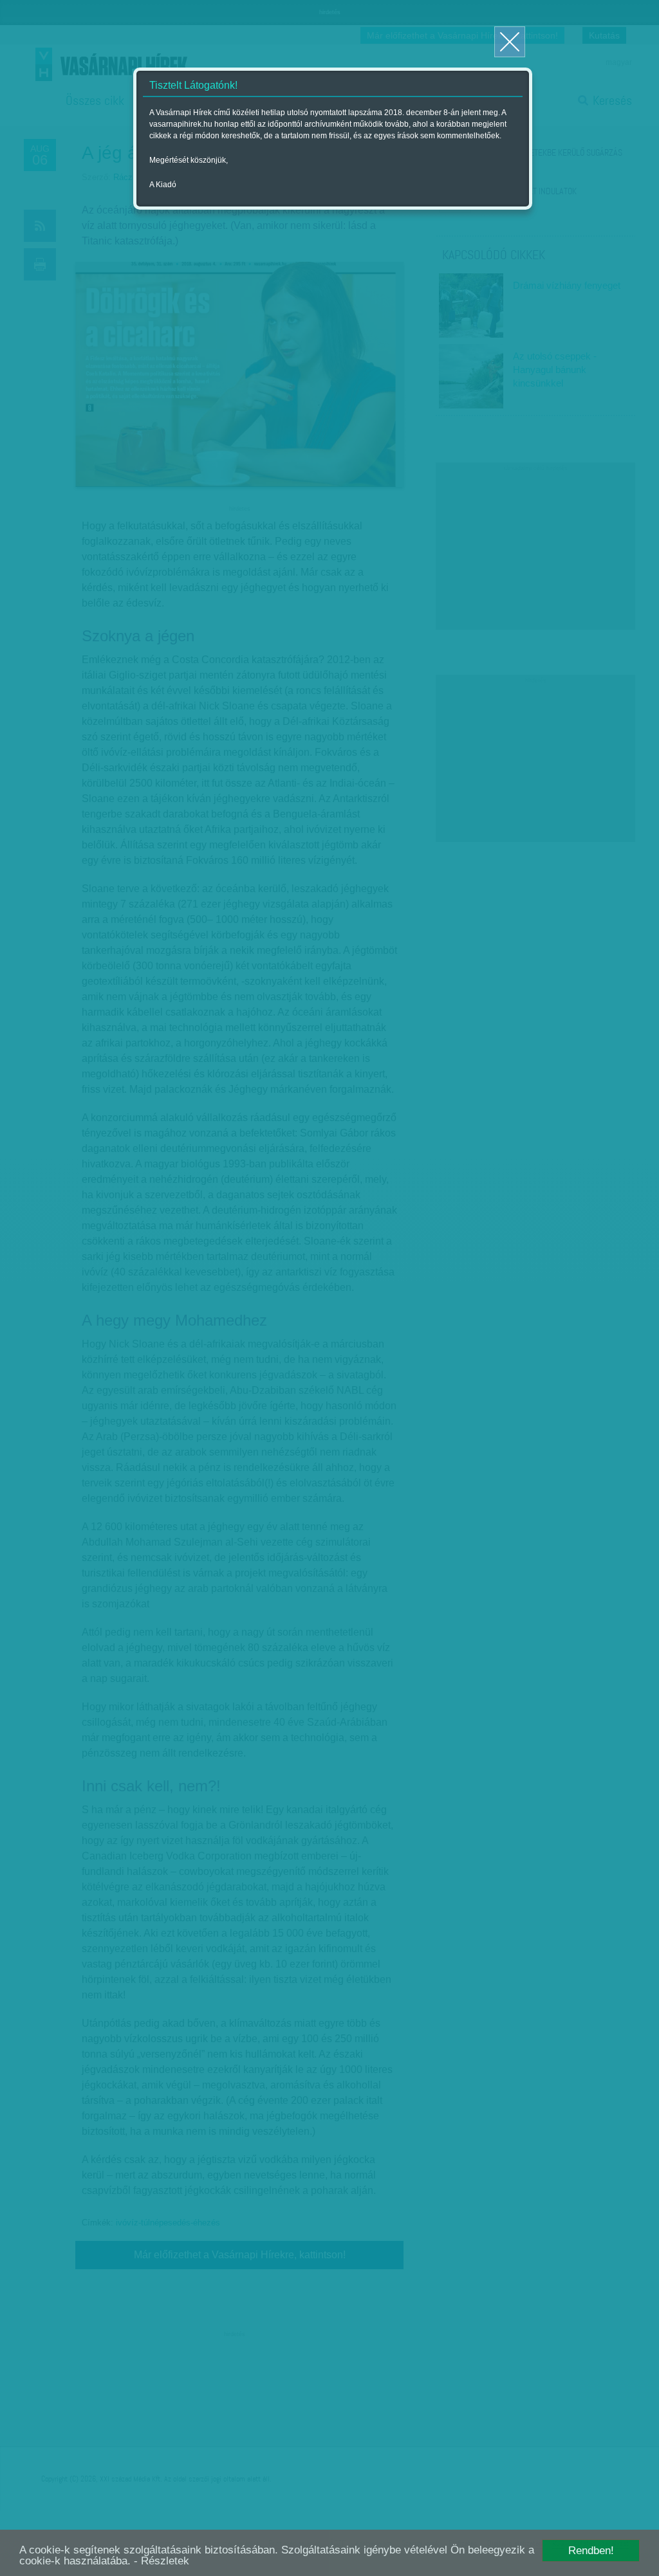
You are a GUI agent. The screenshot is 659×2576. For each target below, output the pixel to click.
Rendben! (591, 2551)
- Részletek (162, 2561)
